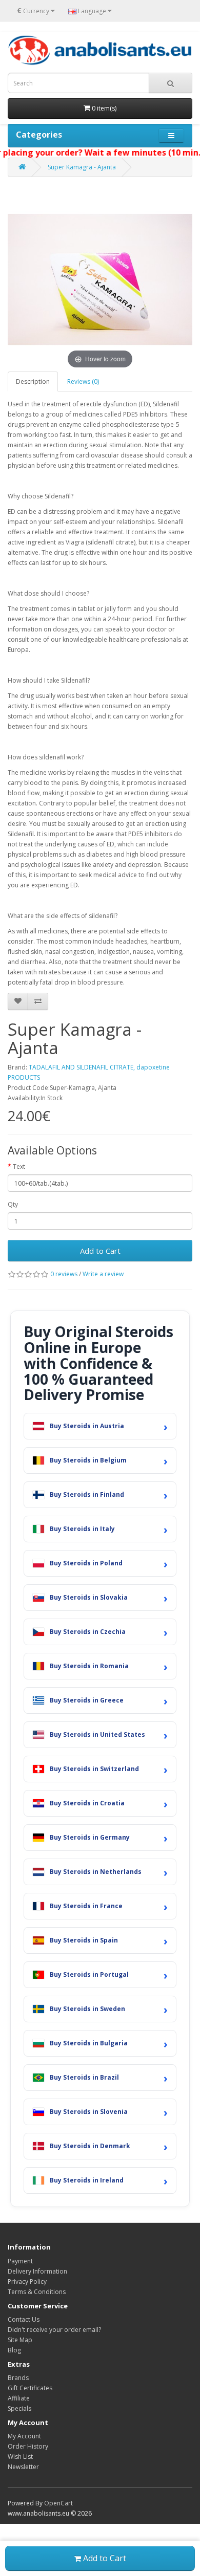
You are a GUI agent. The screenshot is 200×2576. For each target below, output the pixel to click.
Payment (20, 2261)
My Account (24, 2436)
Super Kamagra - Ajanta (82, 167)
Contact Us (24, 2319)
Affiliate (19, 2398)
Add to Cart (100, 1251)
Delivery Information (37, 2271)
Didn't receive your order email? (54, 2330)
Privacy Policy (27, 2282)
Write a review (103, 1274)
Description (33, 381)
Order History (28, 2446)
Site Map (20, 2340)
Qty (13, 1204)
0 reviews (64, 1274)
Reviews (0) (83, 381)
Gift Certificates (30, 2388)
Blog (14, 2350)
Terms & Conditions (37, 2292)
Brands (18, 2378)
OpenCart (58, 2503)
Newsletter (23, 2467)
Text (19, 1166)
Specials (19, 2408)
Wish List (20, 2457)
